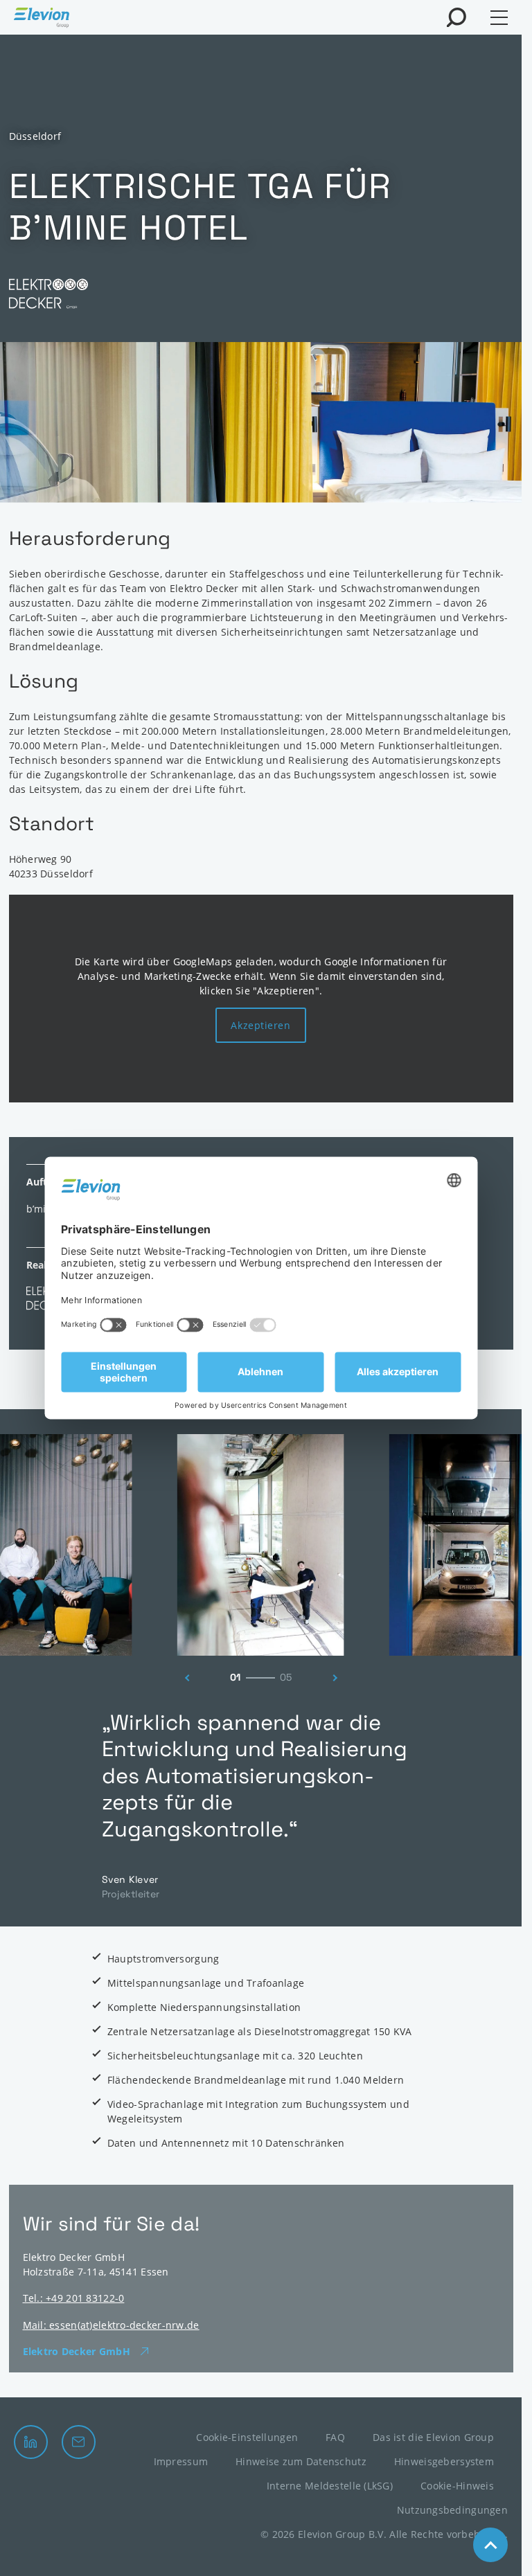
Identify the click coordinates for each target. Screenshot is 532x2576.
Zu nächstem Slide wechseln (339, 1678)
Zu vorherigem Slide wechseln (184, 1678)
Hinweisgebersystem (444, 2461)
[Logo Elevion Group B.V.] (42, 19)
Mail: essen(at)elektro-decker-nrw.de (111, 2325)
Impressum (181, 2461)
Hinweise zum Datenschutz (301, 2461)
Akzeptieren (260, 1025)
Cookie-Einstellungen (247, 2437)
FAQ (335, 2437)
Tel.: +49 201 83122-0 (74, 2298)
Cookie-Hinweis (457, 2486)
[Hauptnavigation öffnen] (499, 18)
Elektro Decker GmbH (77, 2351)
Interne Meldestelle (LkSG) (330, 2486)
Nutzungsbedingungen (452, 2510)
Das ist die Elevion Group (433, 2437)
